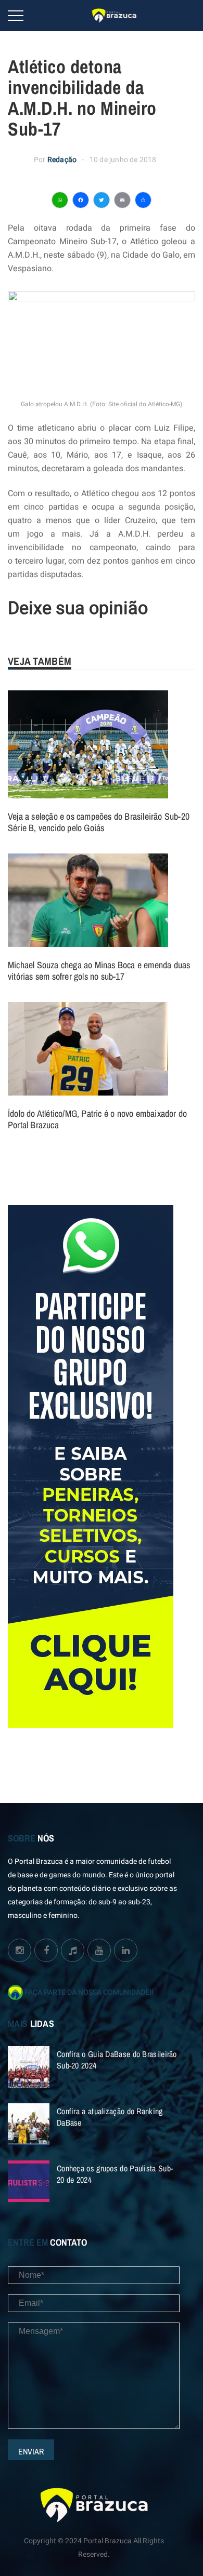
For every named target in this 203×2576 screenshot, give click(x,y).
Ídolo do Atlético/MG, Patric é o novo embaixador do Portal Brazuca (97, 1119)
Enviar (31, 2451)
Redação (62, 160)
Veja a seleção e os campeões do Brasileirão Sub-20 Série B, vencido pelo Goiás (99, 822)
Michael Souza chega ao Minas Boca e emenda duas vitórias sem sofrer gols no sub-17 (99, 971)
